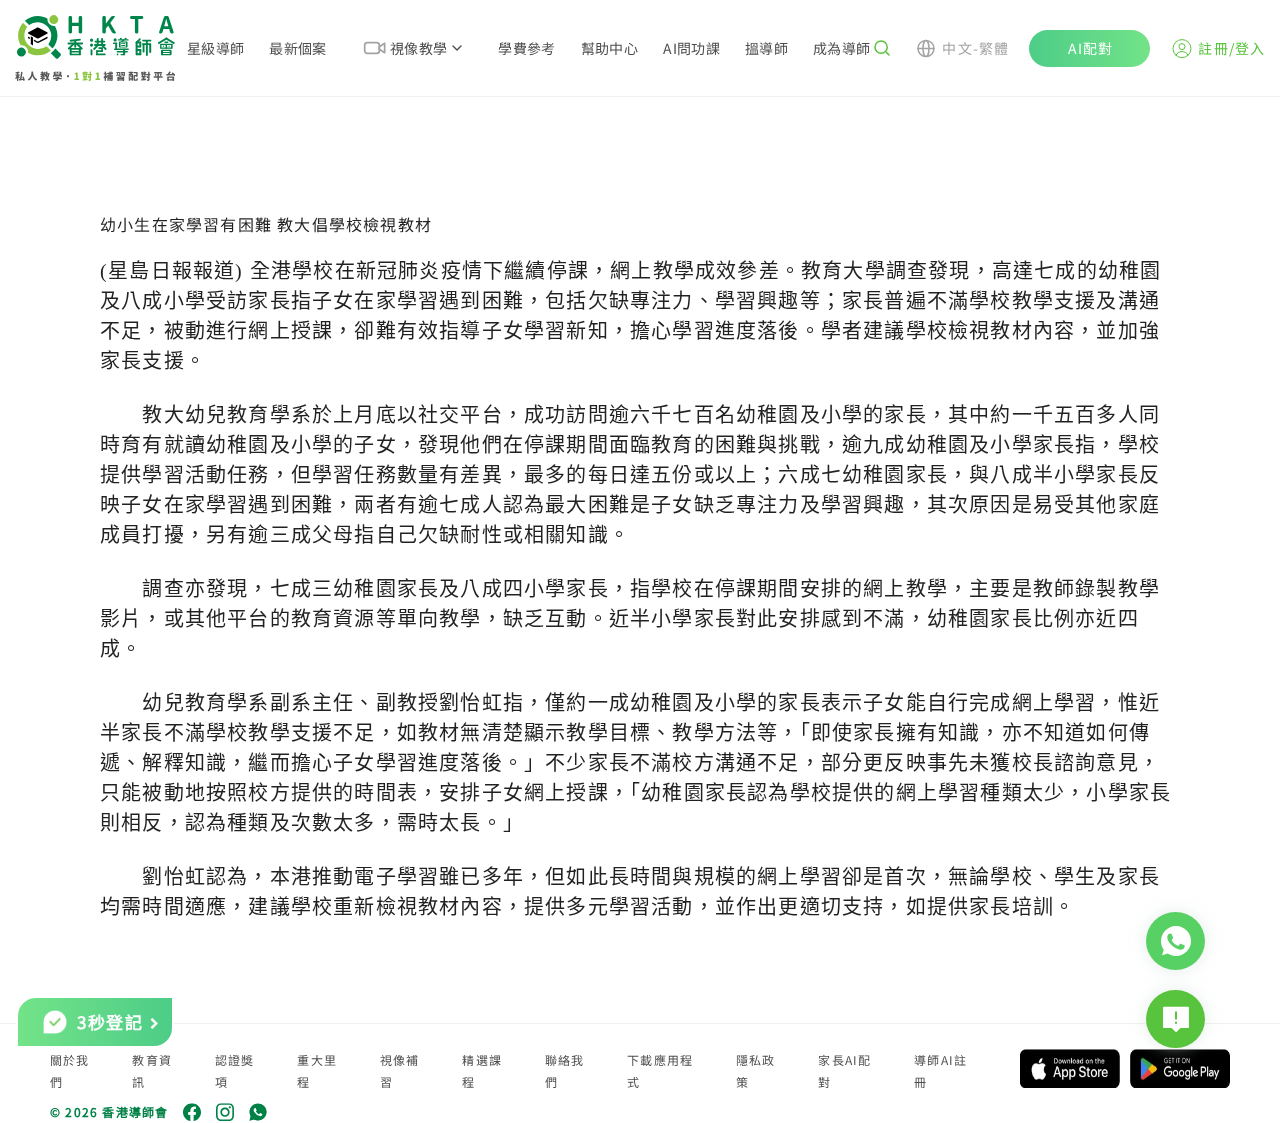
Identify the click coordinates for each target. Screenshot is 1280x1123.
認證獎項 (235, 1070)
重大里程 (317, 1070)
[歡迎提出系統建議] (1175, 1019)
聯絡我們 (565, 1070)
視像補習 (400, 1070)
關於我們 (70, 1070)
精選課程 (482, 1070)
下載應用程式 (660, 1070)
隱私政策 (756, 1070)
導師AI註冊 (940, 1070)
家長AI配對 (844, 1070)
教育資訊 (152, 1070)
